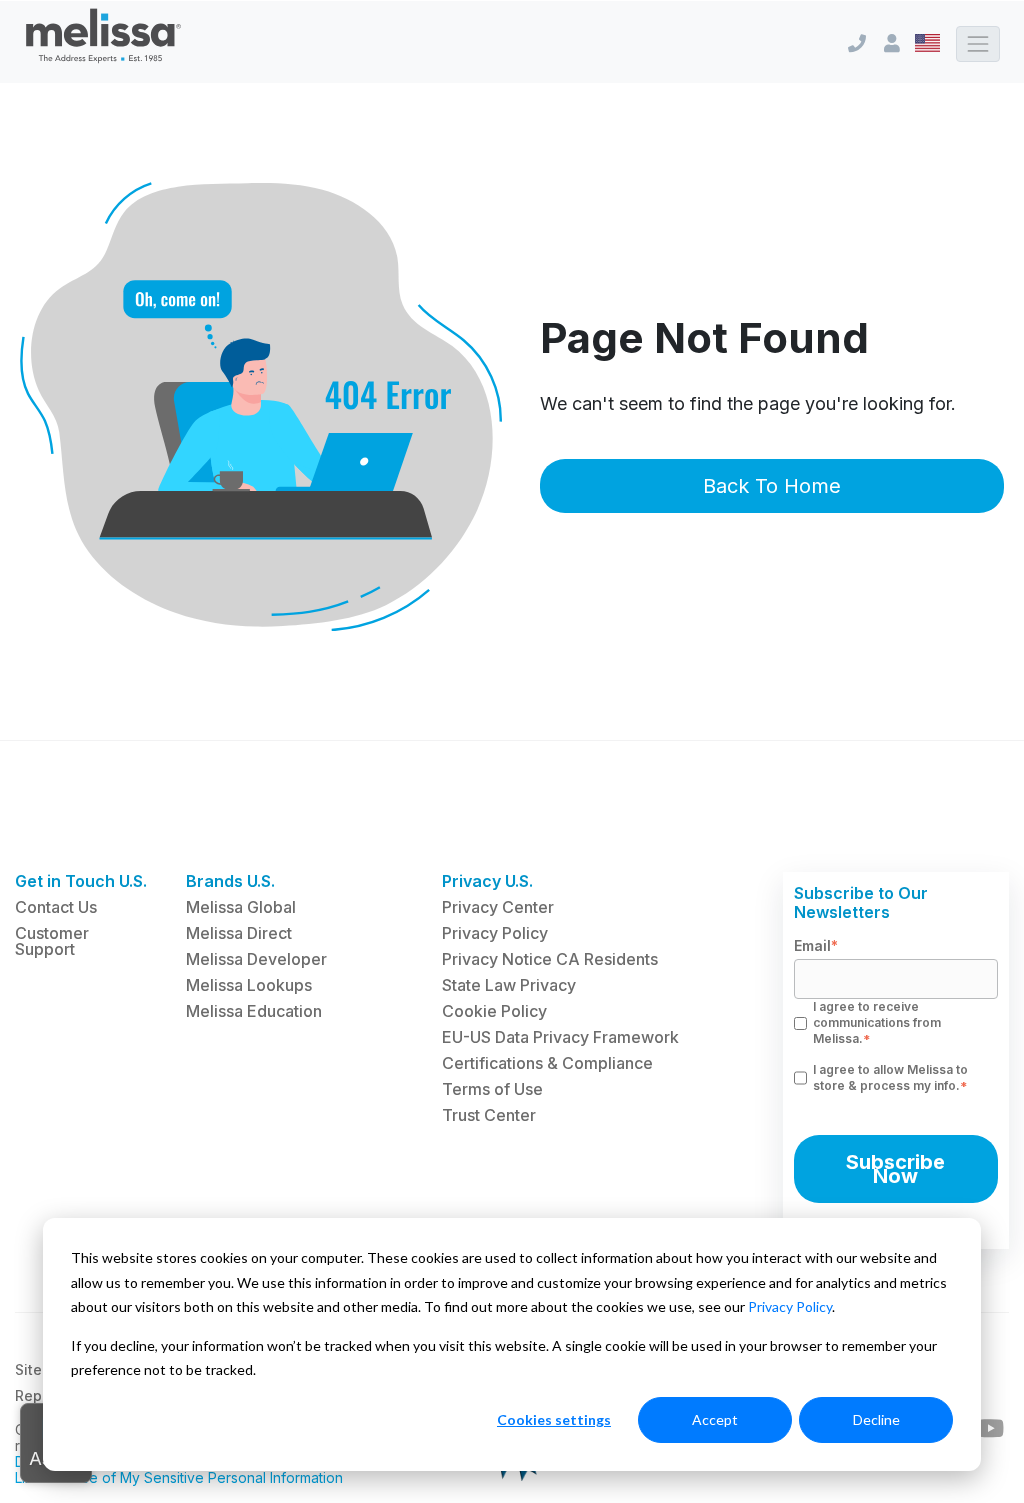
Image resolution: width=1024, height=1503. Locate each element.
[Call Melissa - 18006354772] (857, 43)
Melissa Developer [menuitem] (256, 959)
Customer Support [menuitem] (52, 941)
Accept (715, 1419)
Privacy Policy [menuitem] (495, 933)
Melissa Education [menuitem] (254, 1011)
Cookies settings (554, 1419)
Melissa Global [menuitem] (241, 907)
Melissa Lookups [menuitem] (249, 985)
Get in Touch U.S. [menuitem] (81, 881)
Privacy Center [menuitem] (498, 907)
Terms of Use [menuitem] (492, 1089)
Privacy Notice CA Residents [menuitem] (550, 959)
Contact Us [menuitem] (56, 907)
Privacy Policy (790, 1306)
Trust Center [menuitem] (489, 1115)
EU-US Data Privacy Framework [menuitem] (560, 1037)
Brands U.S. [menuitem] (230, 881)
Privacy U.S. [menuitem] (487, 881)
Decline (876, 1419)
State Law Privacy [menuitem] (509, 985)
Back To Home (772, 486)
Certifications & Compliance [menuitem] (547, 1063)
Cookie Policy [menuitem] (494, 1011)
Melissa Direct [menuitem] (239, 933)
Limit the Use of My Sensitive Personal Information (179, 1477)
